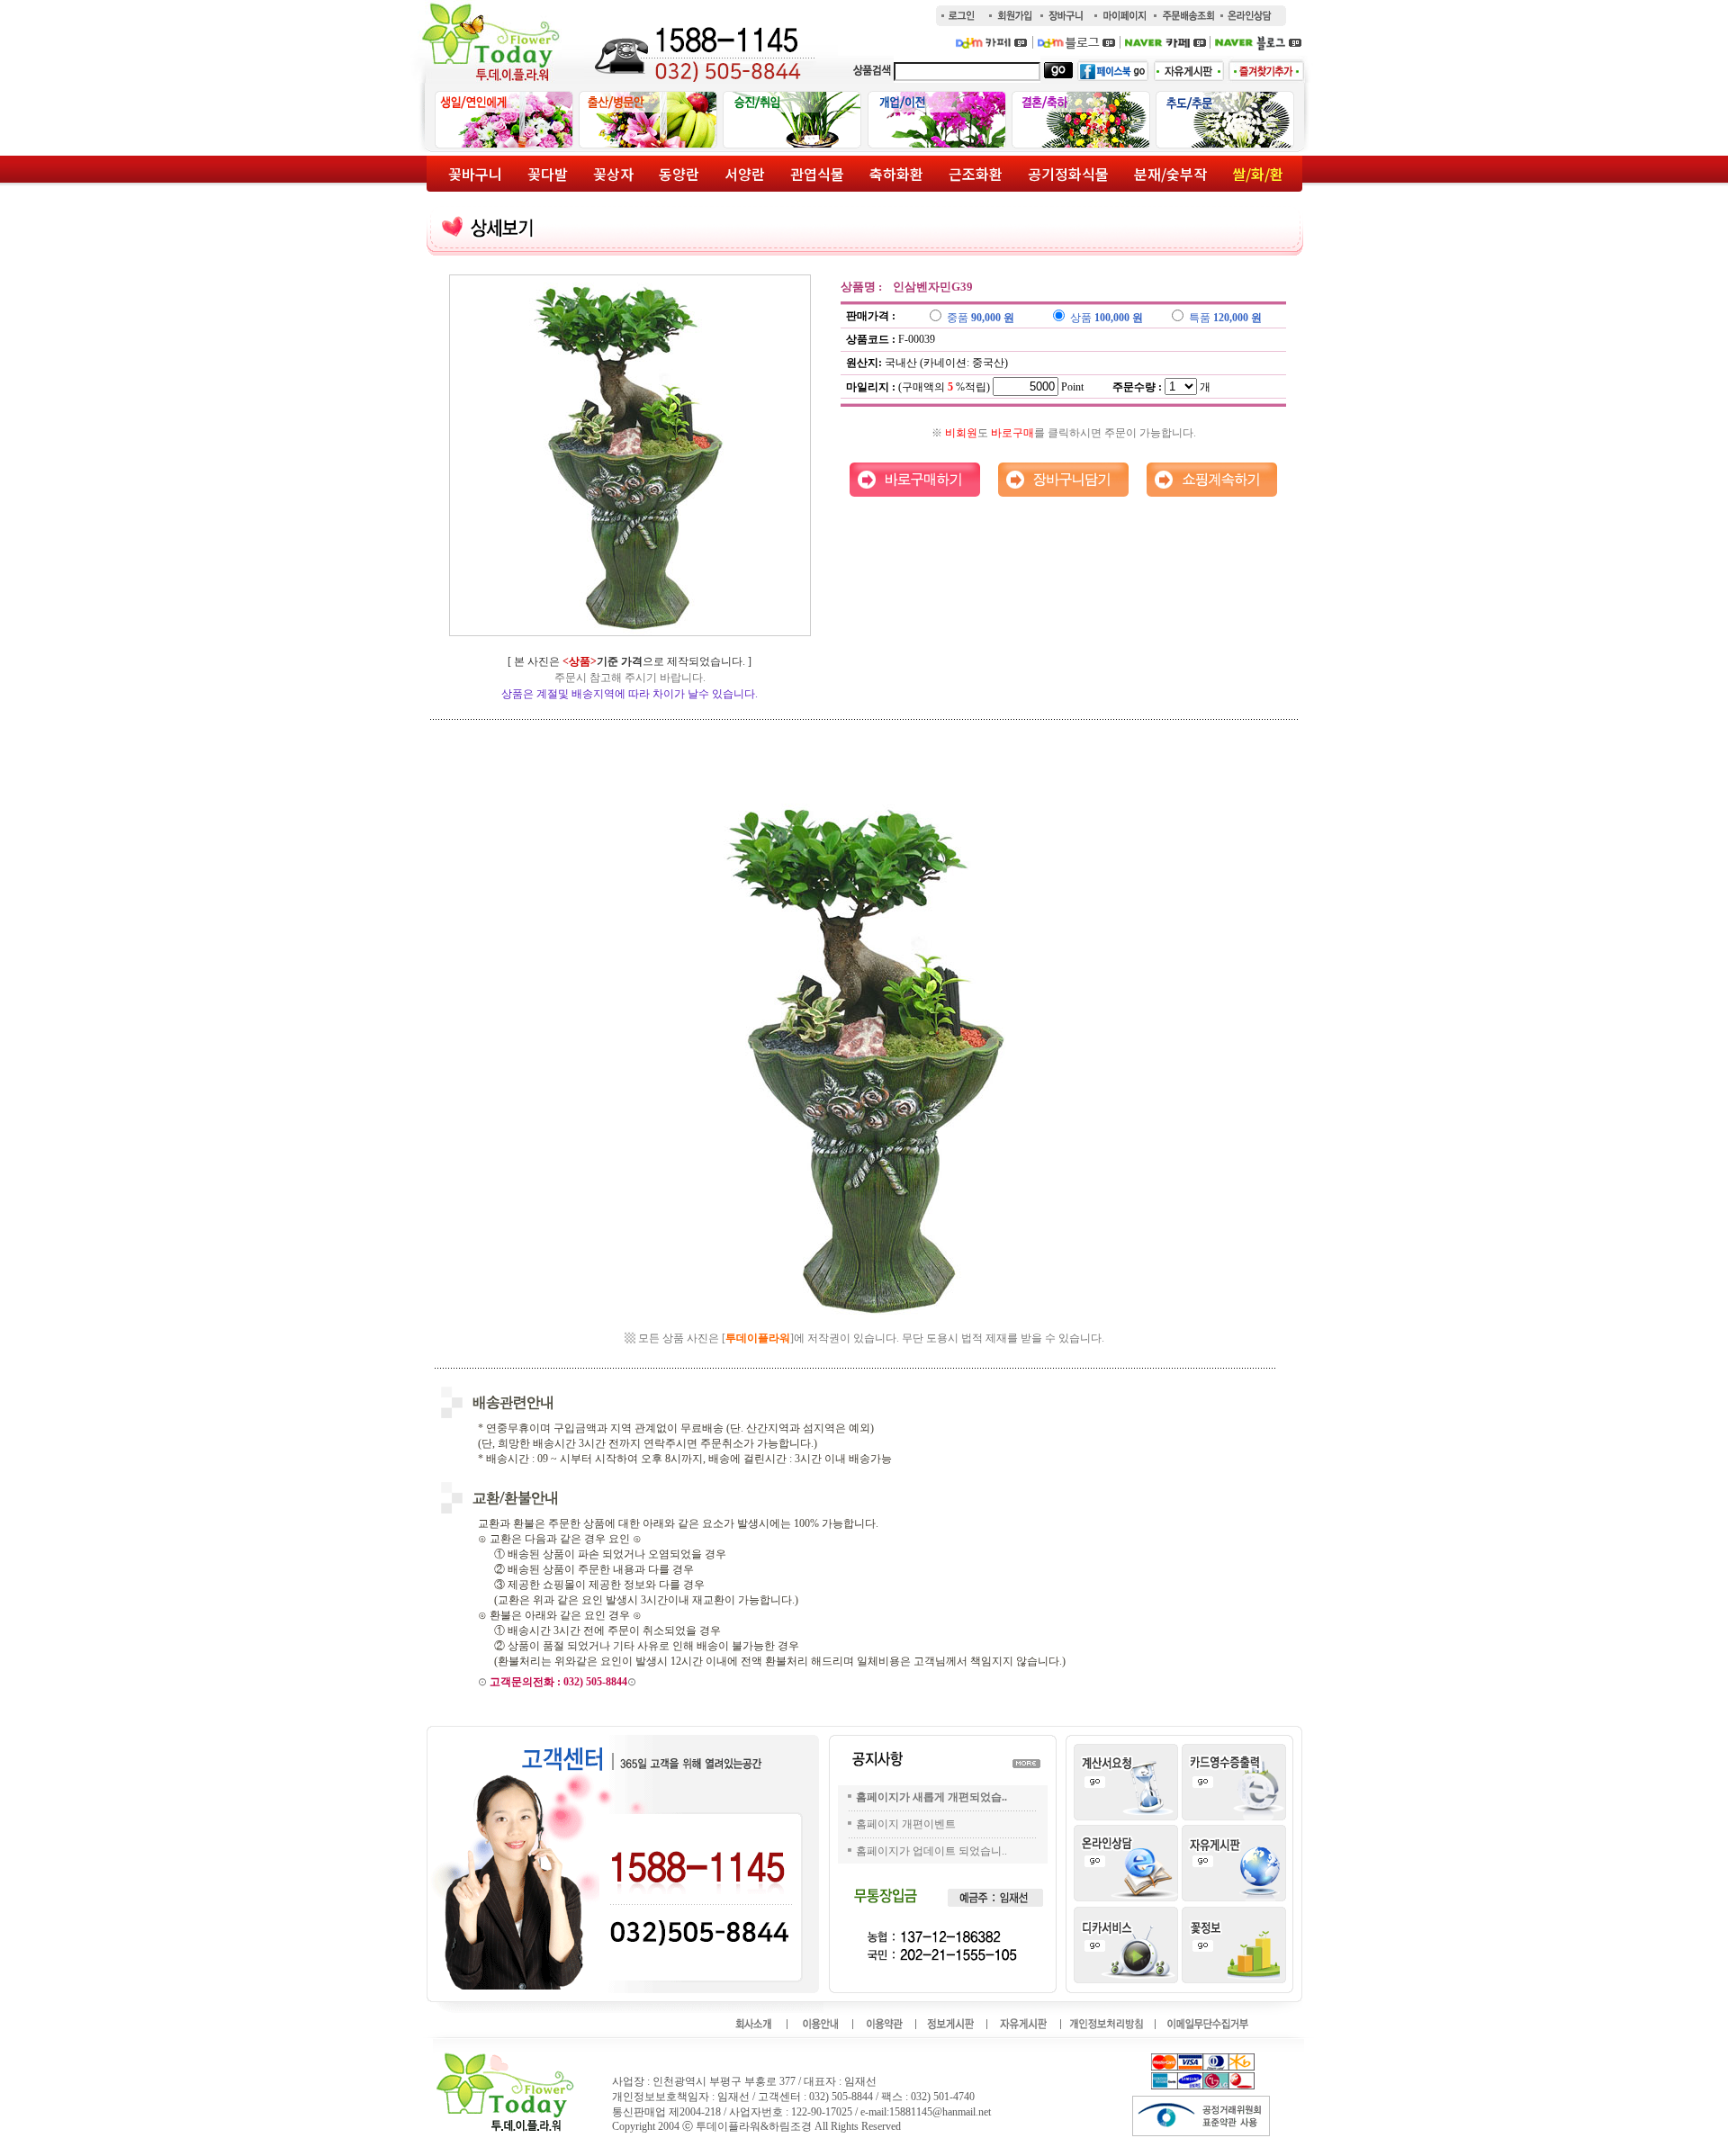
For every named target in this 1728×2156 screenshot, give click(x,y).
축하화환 (896, 174)
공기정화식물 (1068, 174)
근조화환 (976, 174)
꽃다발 (548, 174)
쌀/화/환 (1258, 174)
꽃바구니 (475, 174)
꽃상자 (613, 174)
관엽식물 (817, 174)
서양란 (745, 174)
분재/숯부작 (1170, 174)
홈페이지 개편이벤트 (906, 1824)
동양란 (679, 174)
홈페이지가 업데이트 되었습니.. (931, 1851)
